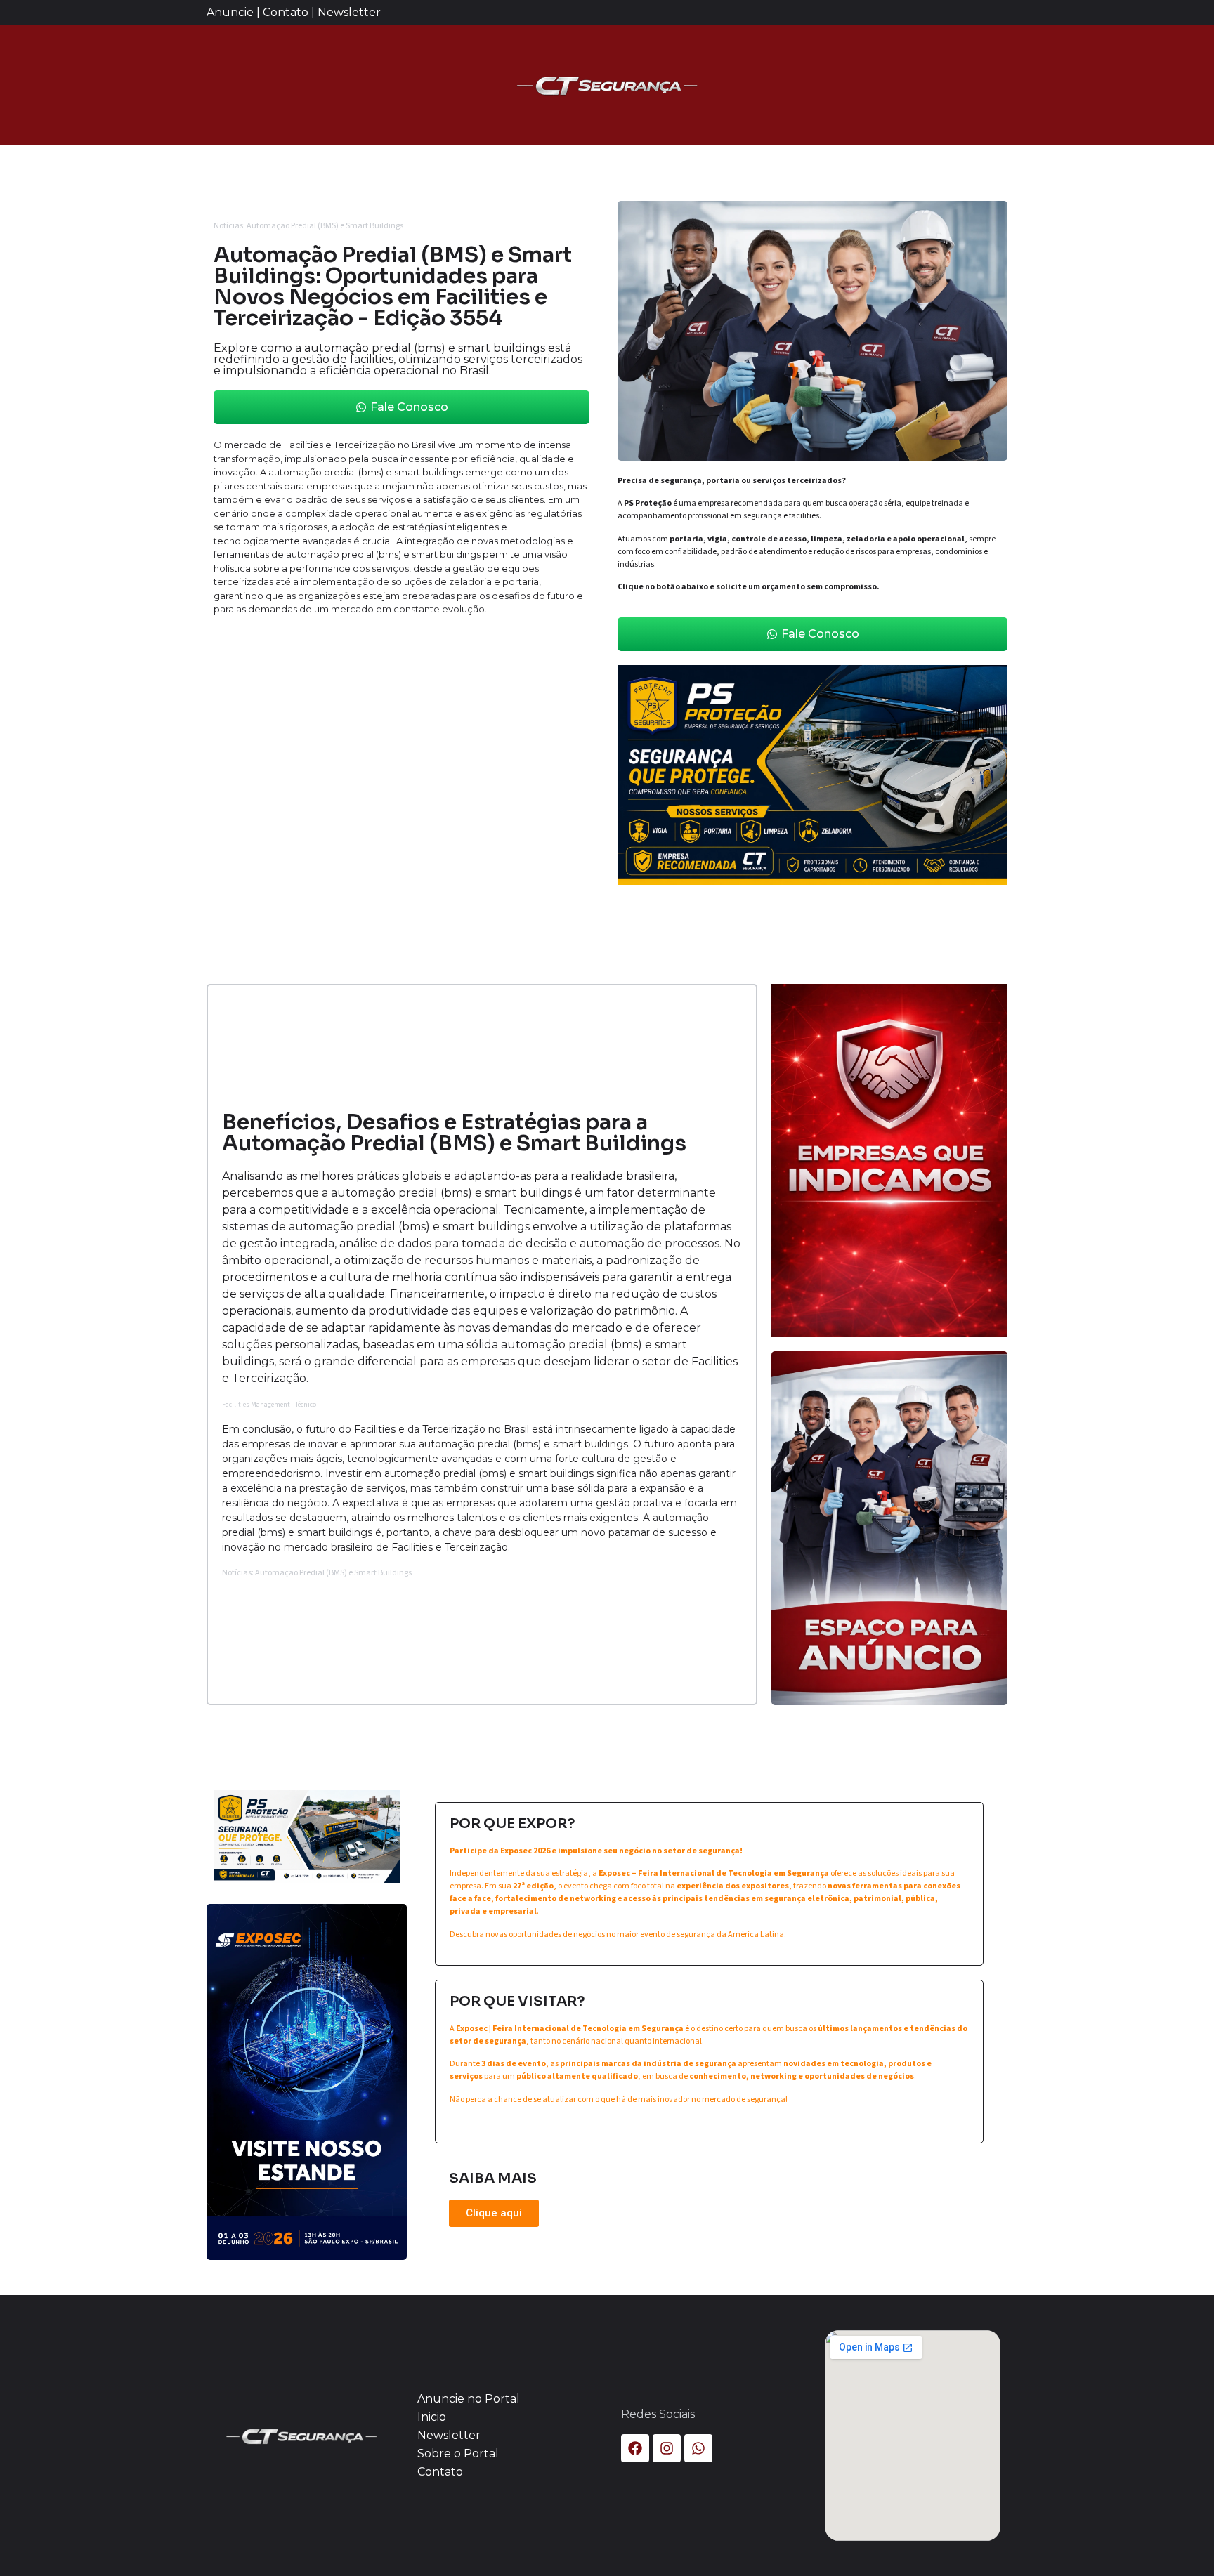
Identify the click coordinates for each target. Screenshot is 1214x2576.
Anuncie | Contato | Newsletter (294, 12)
